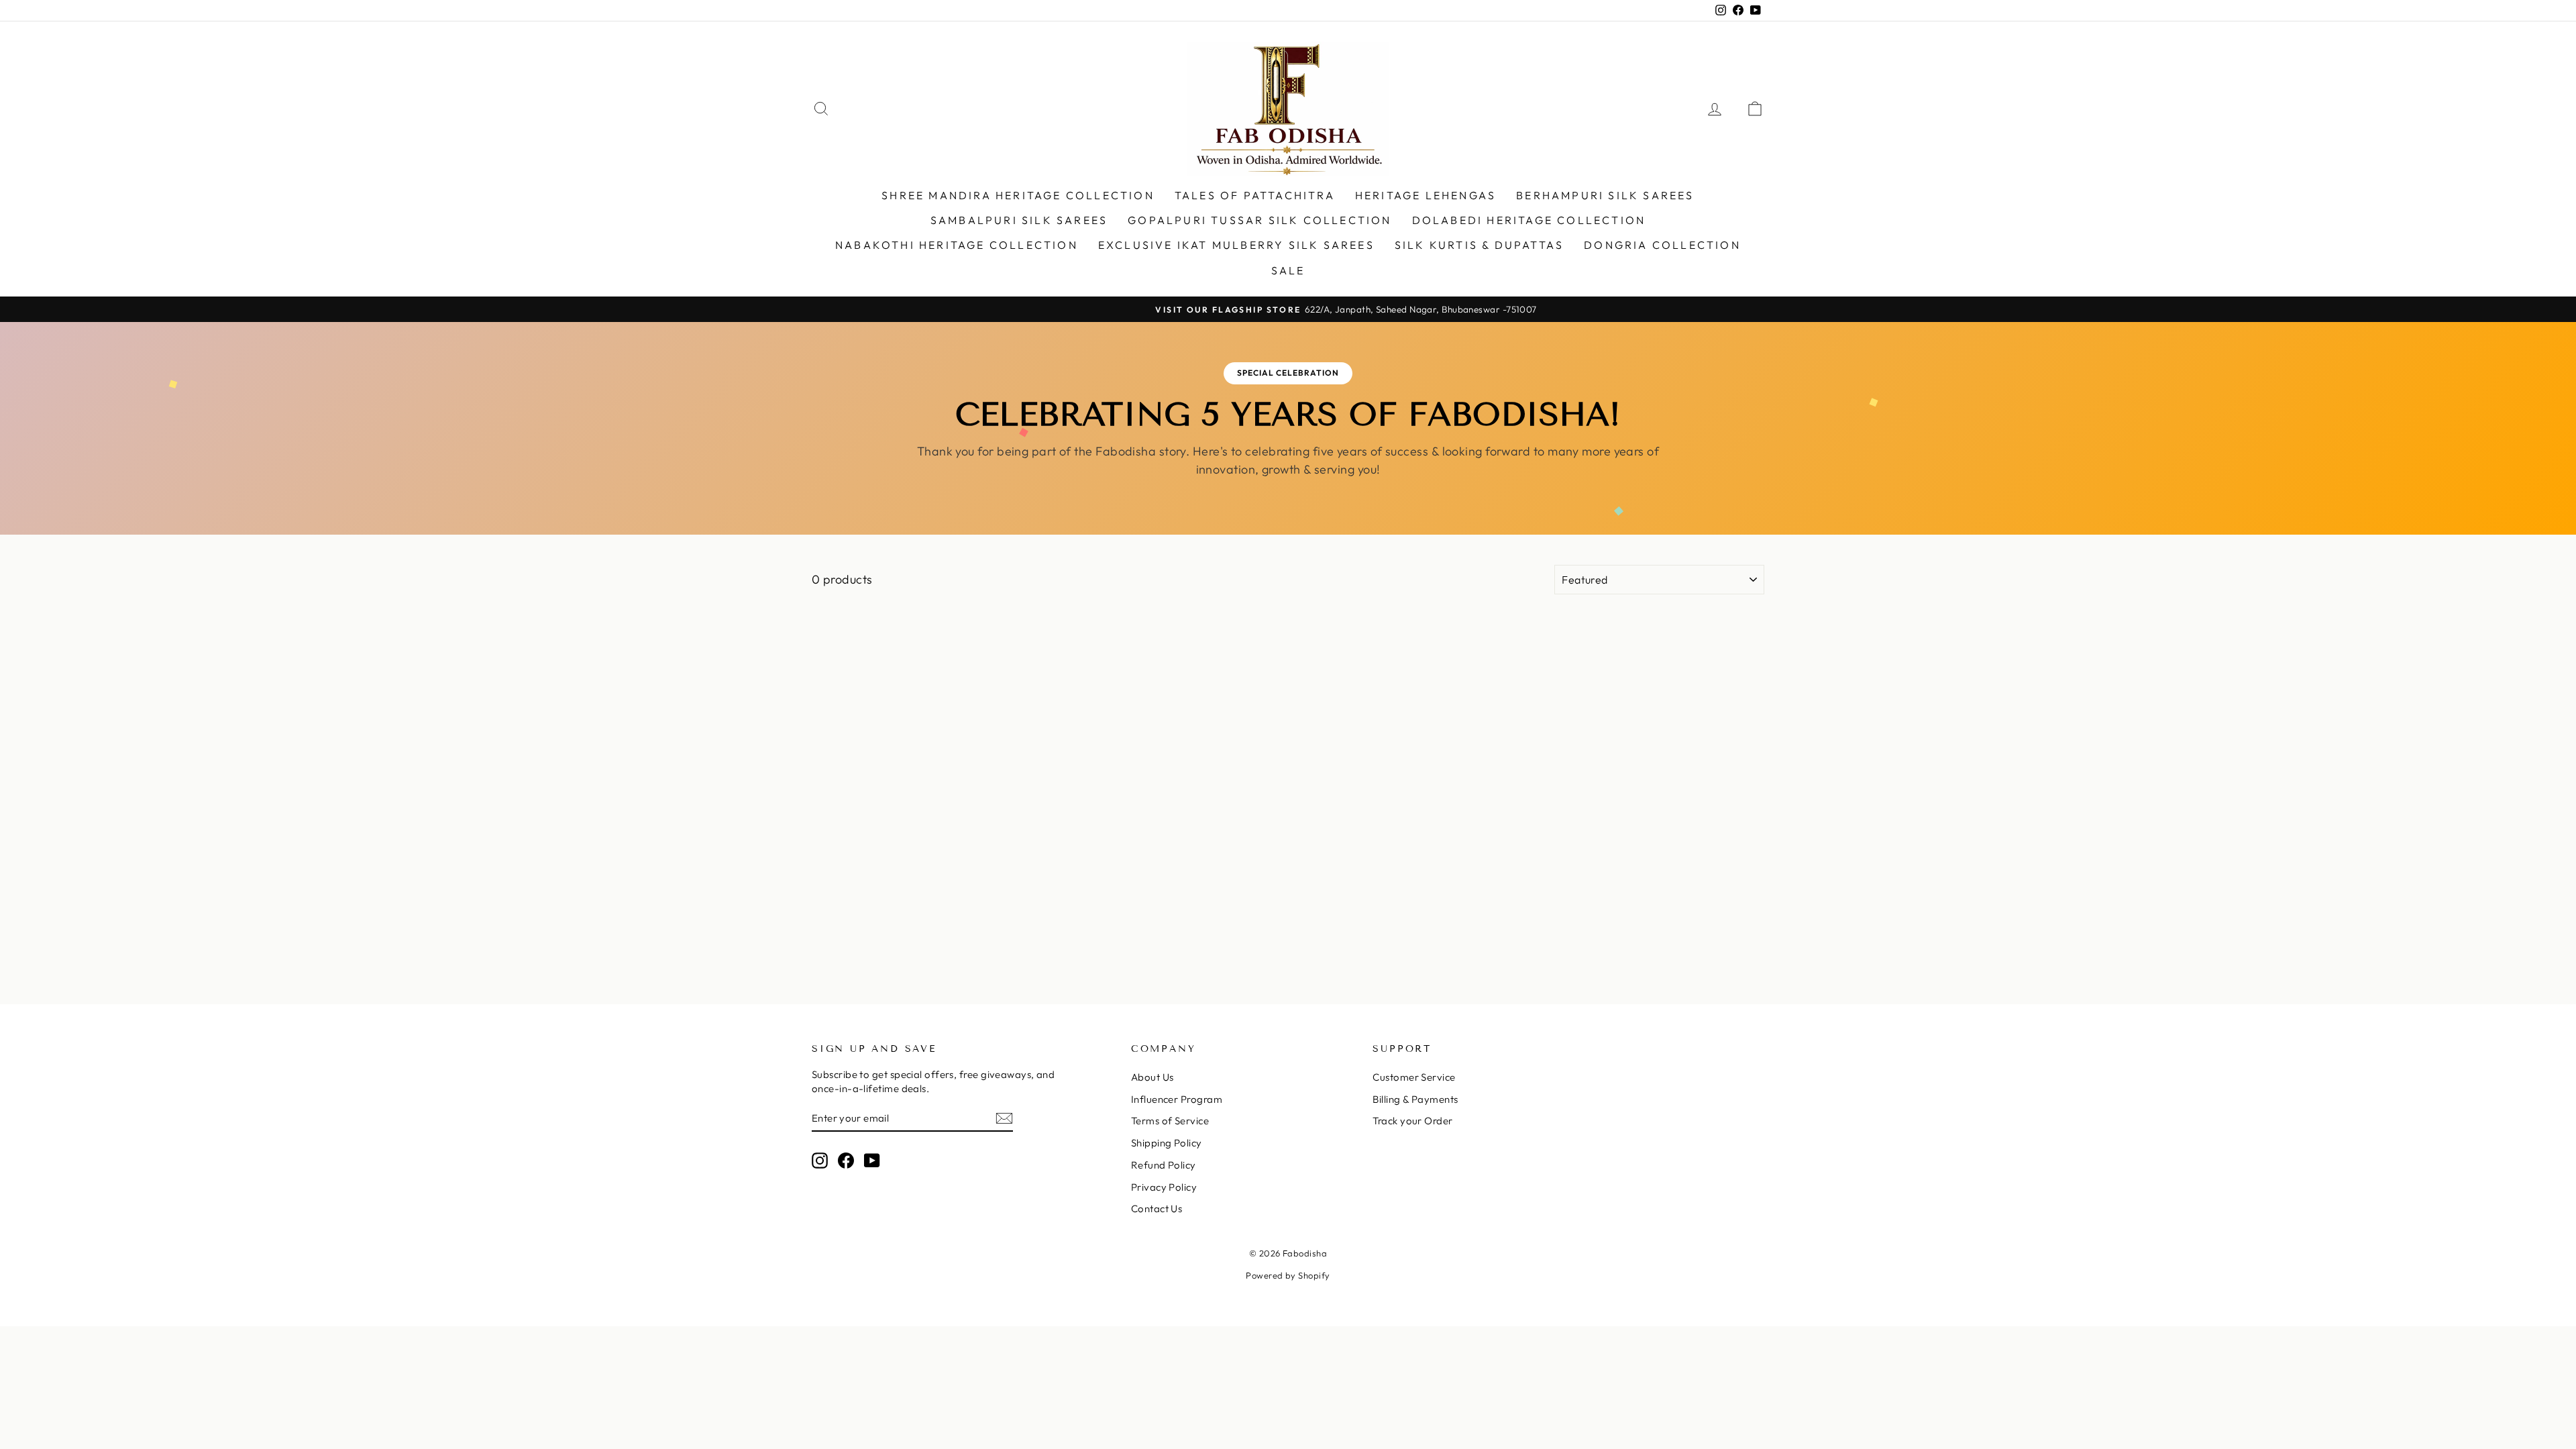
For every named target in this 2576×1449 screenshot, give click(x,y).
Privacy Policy (1164, 1187)
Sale (1288, 270)
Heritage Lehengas (1426, 195)
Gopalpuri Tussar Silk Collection (1259, 220)
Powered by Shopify (1288, 1275)
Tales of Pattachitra (1255, 195)
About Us (1152, 1077)
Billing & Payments (1415, 1099)
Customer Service (1414, 1077)
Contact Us (1157, 1209)
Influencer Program (1177, 1099)
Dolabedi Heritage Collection (1529, 220)
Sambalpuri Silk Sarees (1019, 220)
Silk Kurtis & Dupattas (1479, 245)
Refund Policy (1164, 1165)
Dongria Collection (1662, 245)
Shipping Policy (1167, 1143)
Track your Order (1412, 1121)
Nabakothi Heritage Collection (957, 245)
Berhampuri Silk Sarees (1605, 195)
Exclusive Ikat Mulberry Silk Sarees (1236, 245)
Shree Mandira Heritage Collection (1018, 195)
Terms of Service (1170, 1121)
